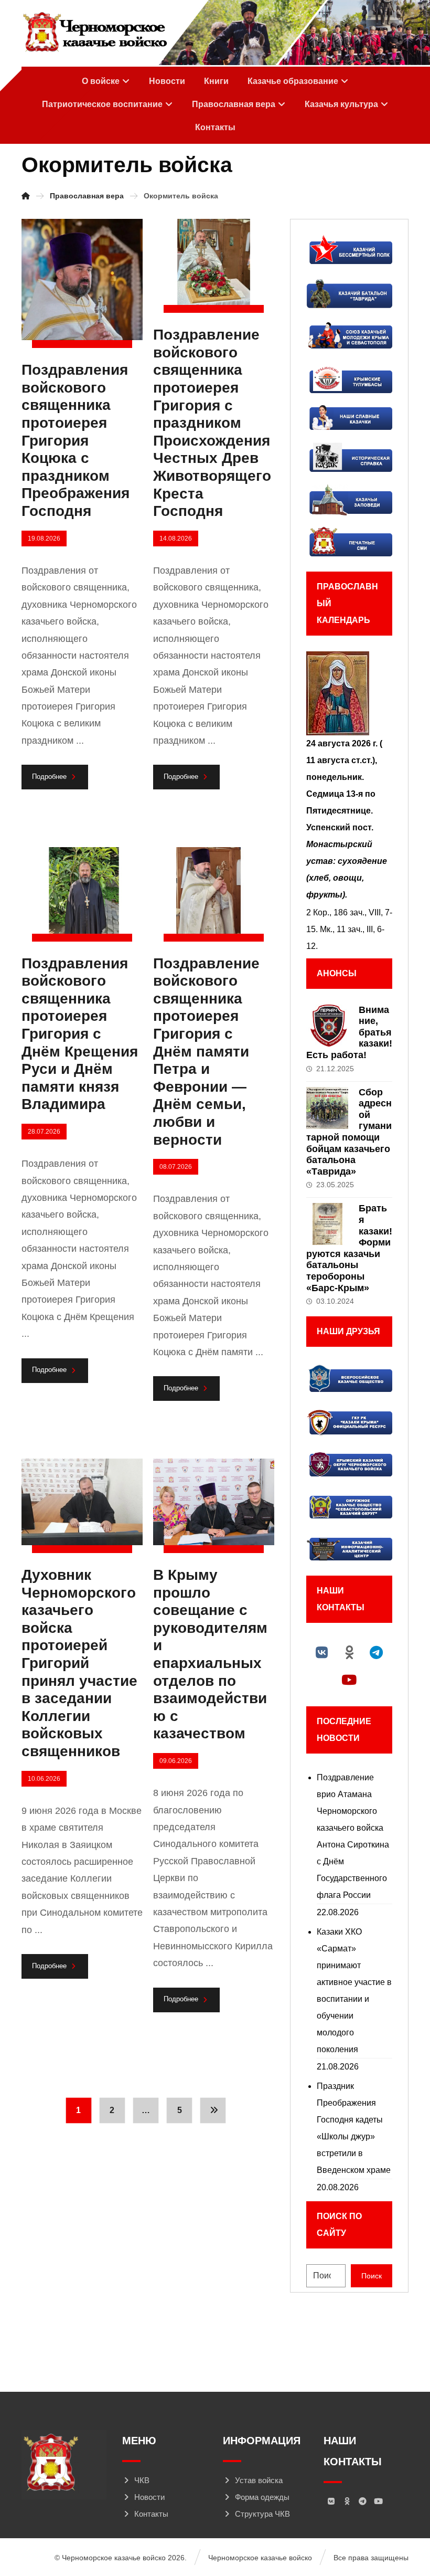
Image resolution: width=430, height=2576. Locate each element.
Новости (149, 2497)
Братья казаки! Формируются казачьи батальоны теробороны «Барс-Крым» (349, 1248)
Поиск (372, 2276)
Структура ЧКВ (262, 2514)
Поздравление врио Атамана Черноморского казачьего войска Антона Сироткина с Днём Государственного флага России (353, 1836)
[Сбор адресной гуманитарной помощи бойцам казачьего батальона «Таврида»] (327, 1108)
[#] (322, 1652)
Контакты (151, 2514)
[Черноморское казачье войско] (95, 33)
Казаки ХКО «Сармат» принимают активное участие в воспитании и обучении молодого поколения (354, 1991)
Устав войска (259, 2480)
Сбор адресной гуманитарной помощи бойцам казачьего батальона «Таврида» (349, 1132)
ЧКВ (142, 2480)
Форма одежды (262, 2497)
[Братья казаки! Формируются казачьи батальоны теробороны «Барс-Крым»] (327, 1224)
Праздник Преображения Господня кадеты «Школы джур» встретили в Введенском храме (354, 2128)
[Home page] (26, 196)
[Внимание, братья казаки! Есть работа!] (327, 1026)
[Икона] (349, 693)
